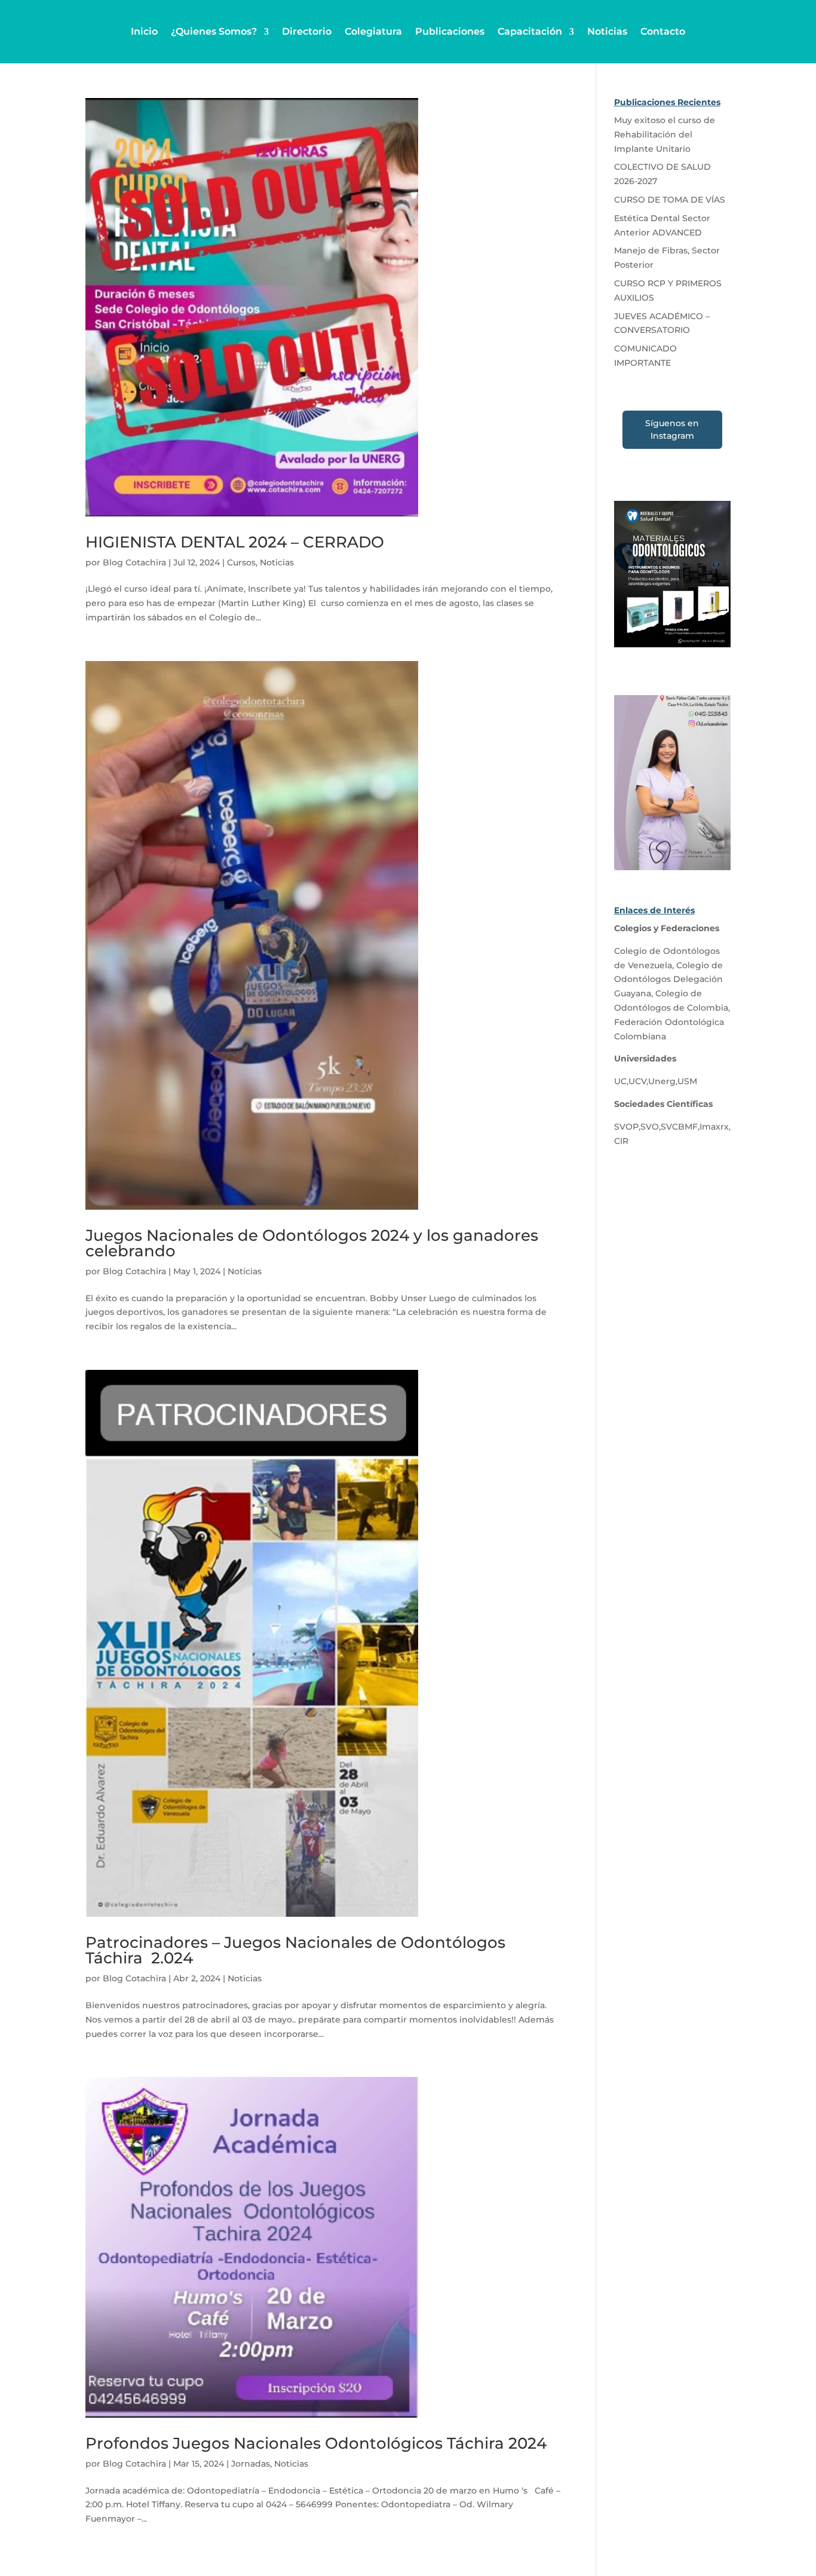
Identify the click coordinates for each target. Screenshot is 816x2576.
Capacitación (530, 31)
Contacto (663, 31)
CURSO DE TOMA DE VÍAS (670, 200)
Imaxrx (714, 1127)
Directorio (307, 31)
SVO (650, 1127)
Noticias (607, 31)
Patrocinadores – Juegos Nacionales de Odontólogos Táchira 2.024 (295, 1950)
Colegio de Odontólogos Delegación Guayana (668, 980)
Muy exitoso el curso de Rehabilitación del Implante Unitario (665, 134)
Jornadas (251, 2464)
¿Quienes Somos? (214, 31)
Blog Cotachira (134, 562)
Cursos (241, 562)
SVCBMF (679, 1127)
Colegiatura (373, 31)
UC (620, 1081)
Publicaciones (450, 31)
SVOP (626, 1127)
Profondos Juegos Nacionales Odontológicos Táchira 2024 (316, 2443)
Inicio (144, 31)
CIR (621, 1141)
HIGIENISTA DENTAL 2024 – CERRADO (235, 542)
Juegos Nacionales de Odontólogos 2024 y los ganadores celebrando (312, 1243)
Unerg (662, 1081)
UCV (637, 1081)
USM (687, 1081)
